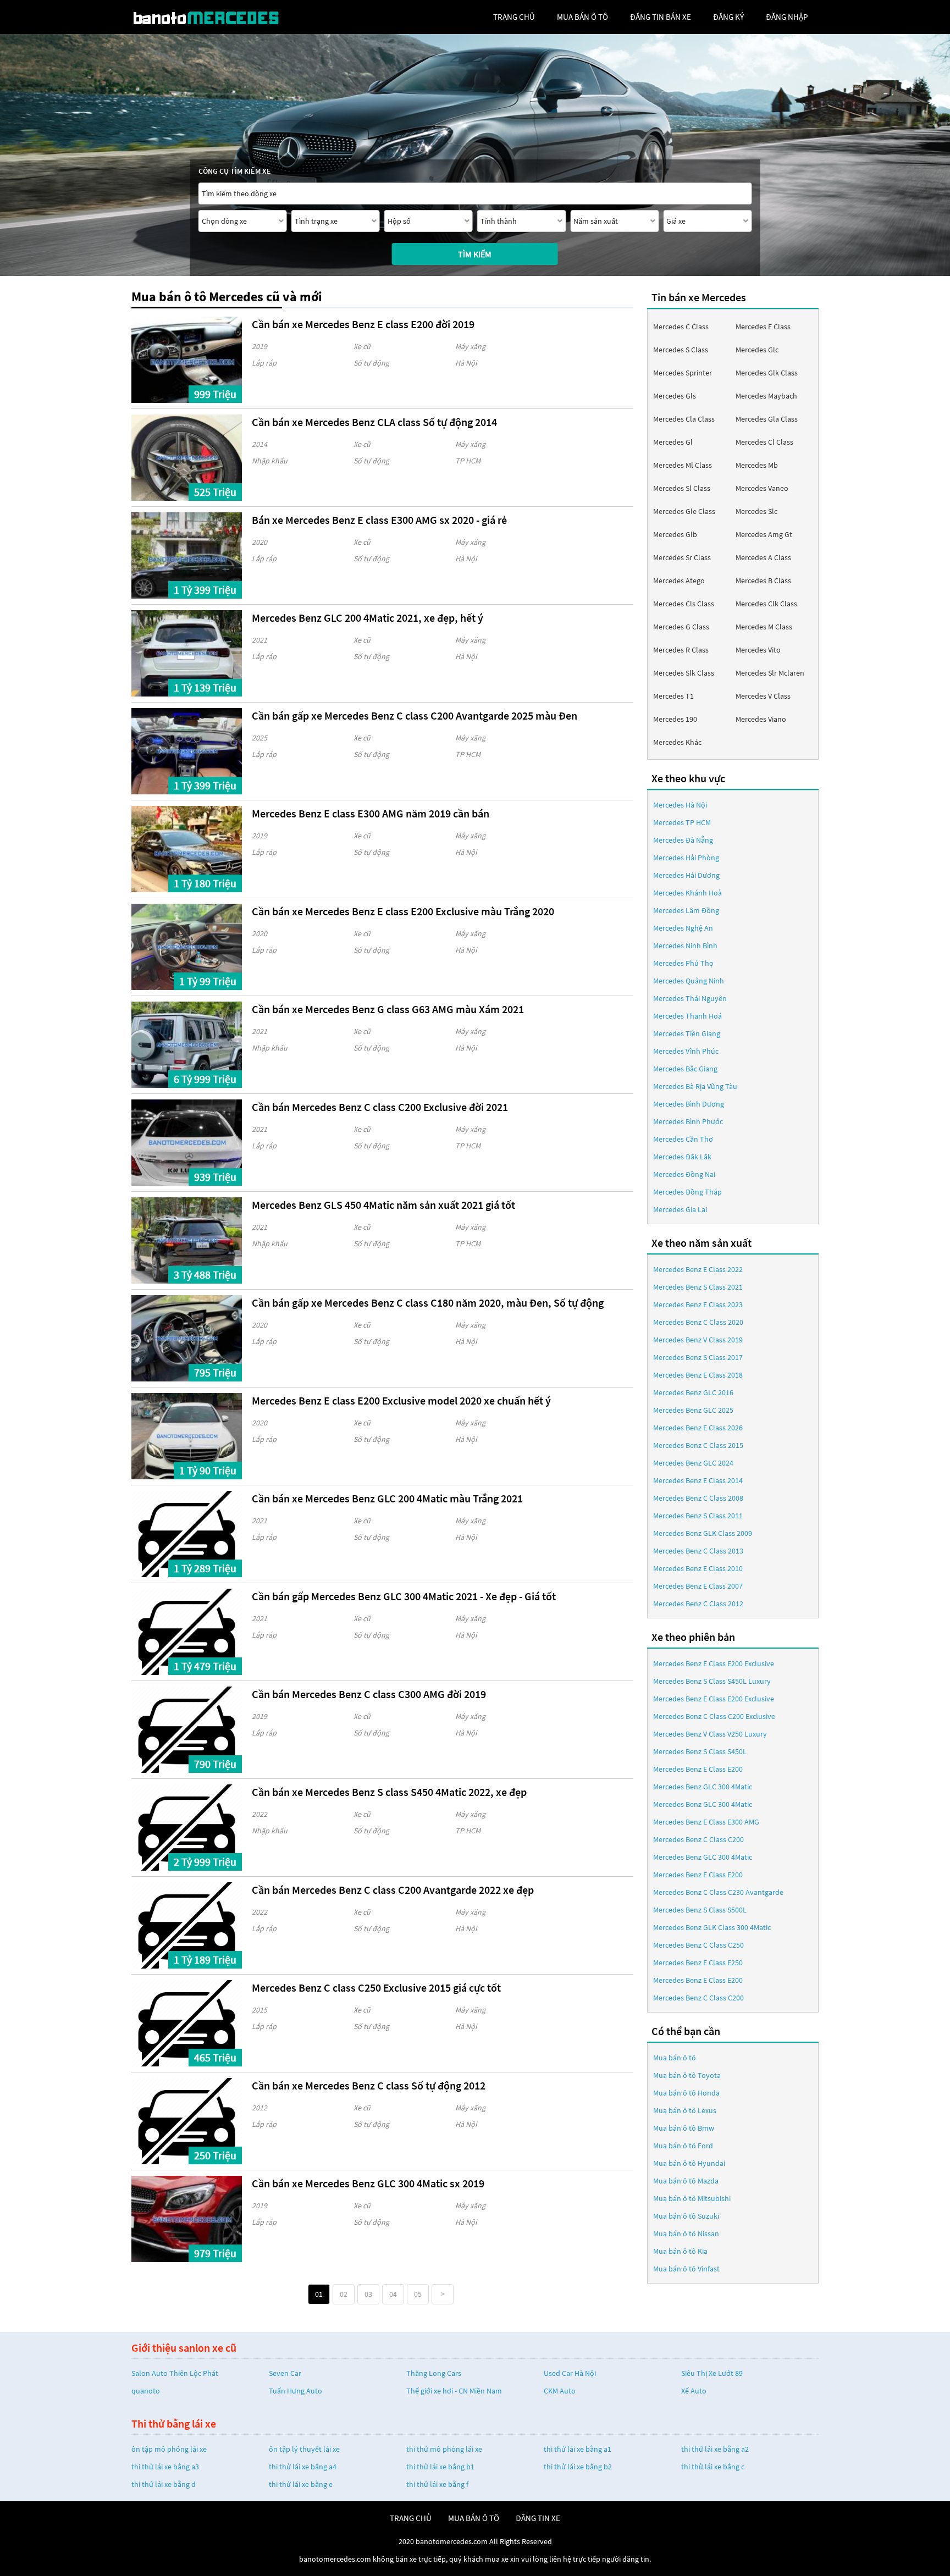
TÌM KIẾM (475, 254)
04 (393, 2294)
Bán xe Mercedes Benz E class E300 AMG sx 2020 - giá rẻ (379, 520)
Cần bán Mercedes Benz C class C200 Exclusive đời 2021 (380, 1107)
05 (418, 2294)
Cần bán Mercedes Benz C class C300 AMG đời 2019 (369, 1694)
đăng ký (728, 17)
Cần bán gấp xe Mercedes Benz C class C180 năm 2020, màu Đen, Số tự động (428, 1303)
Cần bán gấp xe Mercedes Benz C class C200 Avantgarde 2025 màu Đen (415, 715)
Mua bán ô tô (675, 2058)
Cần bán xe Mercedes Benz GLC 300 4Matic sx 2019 (368, 2183)
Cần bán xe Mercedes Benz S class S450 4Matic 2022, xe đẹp (389, 1792)
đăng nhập (787, 17)
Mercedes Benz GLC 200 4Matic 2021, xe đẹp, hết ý (368, 618)
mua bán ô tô (582, 17)
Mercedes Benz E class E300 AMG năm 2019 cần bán (371, 813)
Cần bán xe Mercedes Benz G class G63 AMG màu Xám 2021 (388, 1009)
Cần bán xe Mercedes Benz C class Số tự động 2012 (369, 2085)
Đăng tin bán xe (661, 17)
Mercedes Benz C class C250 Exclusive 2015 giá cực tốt (376, 1988)
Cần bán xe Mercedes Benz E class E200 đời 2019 (363, 324)
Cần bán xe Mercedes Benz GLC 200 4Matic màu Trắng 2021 (387, 1498)
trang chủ (514, 17)
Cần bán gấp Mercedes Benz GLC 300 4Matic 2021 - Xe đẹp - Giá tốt (404, 1596)
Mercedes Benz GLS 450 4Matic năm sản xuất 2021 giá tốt (383, 1205)
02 (344, 2294)
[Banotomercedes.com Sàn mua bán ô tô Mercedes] (214, 17)
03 (368, 2294)
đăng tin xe (538, 2518)
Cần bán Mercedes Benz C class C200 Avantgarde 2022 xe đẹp (393, 1890)
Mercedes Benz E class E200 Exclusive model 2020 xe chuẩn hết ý (401, 1400)
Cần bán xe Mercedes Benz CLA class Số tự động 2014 (374, 422)
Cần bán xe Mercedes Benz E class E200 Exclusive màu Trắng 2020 (403, 911)
